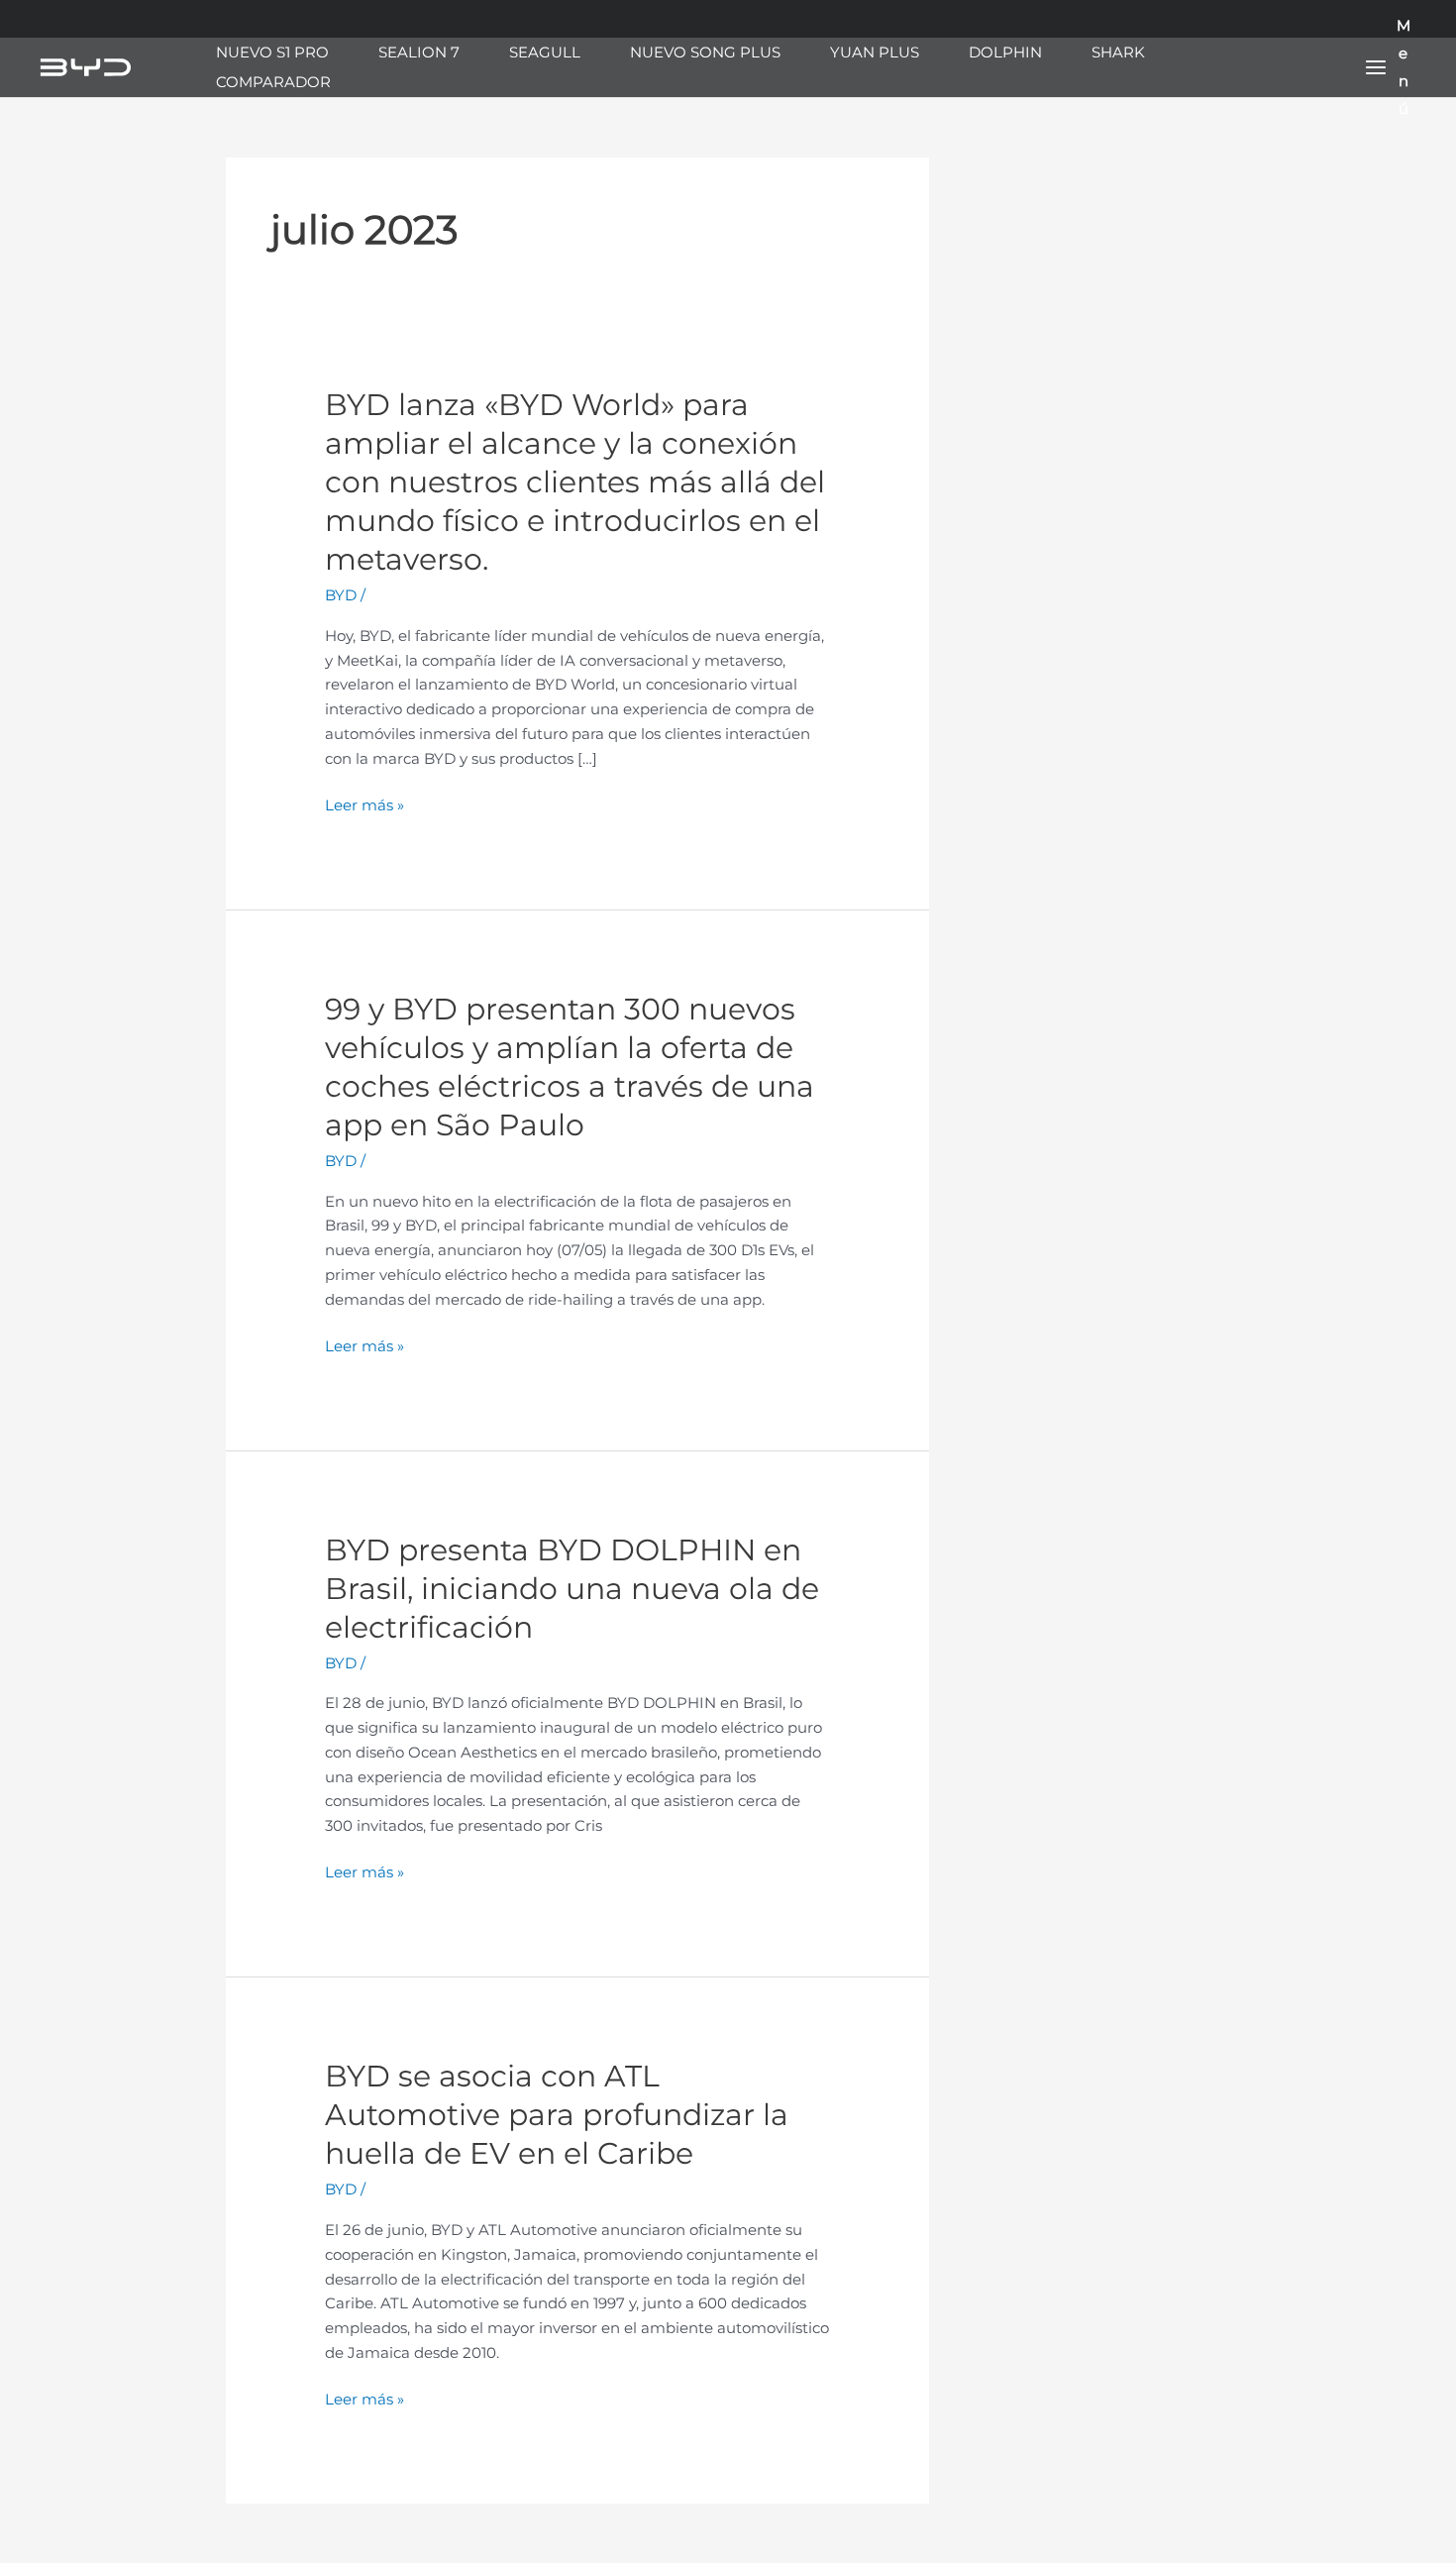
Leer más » (364, 806)
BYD (341, 595)
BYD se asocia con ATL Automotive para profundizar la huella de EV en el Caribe (557, 2115)
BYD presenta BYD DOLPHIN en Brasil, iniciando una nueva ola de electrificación (572, 1589)
